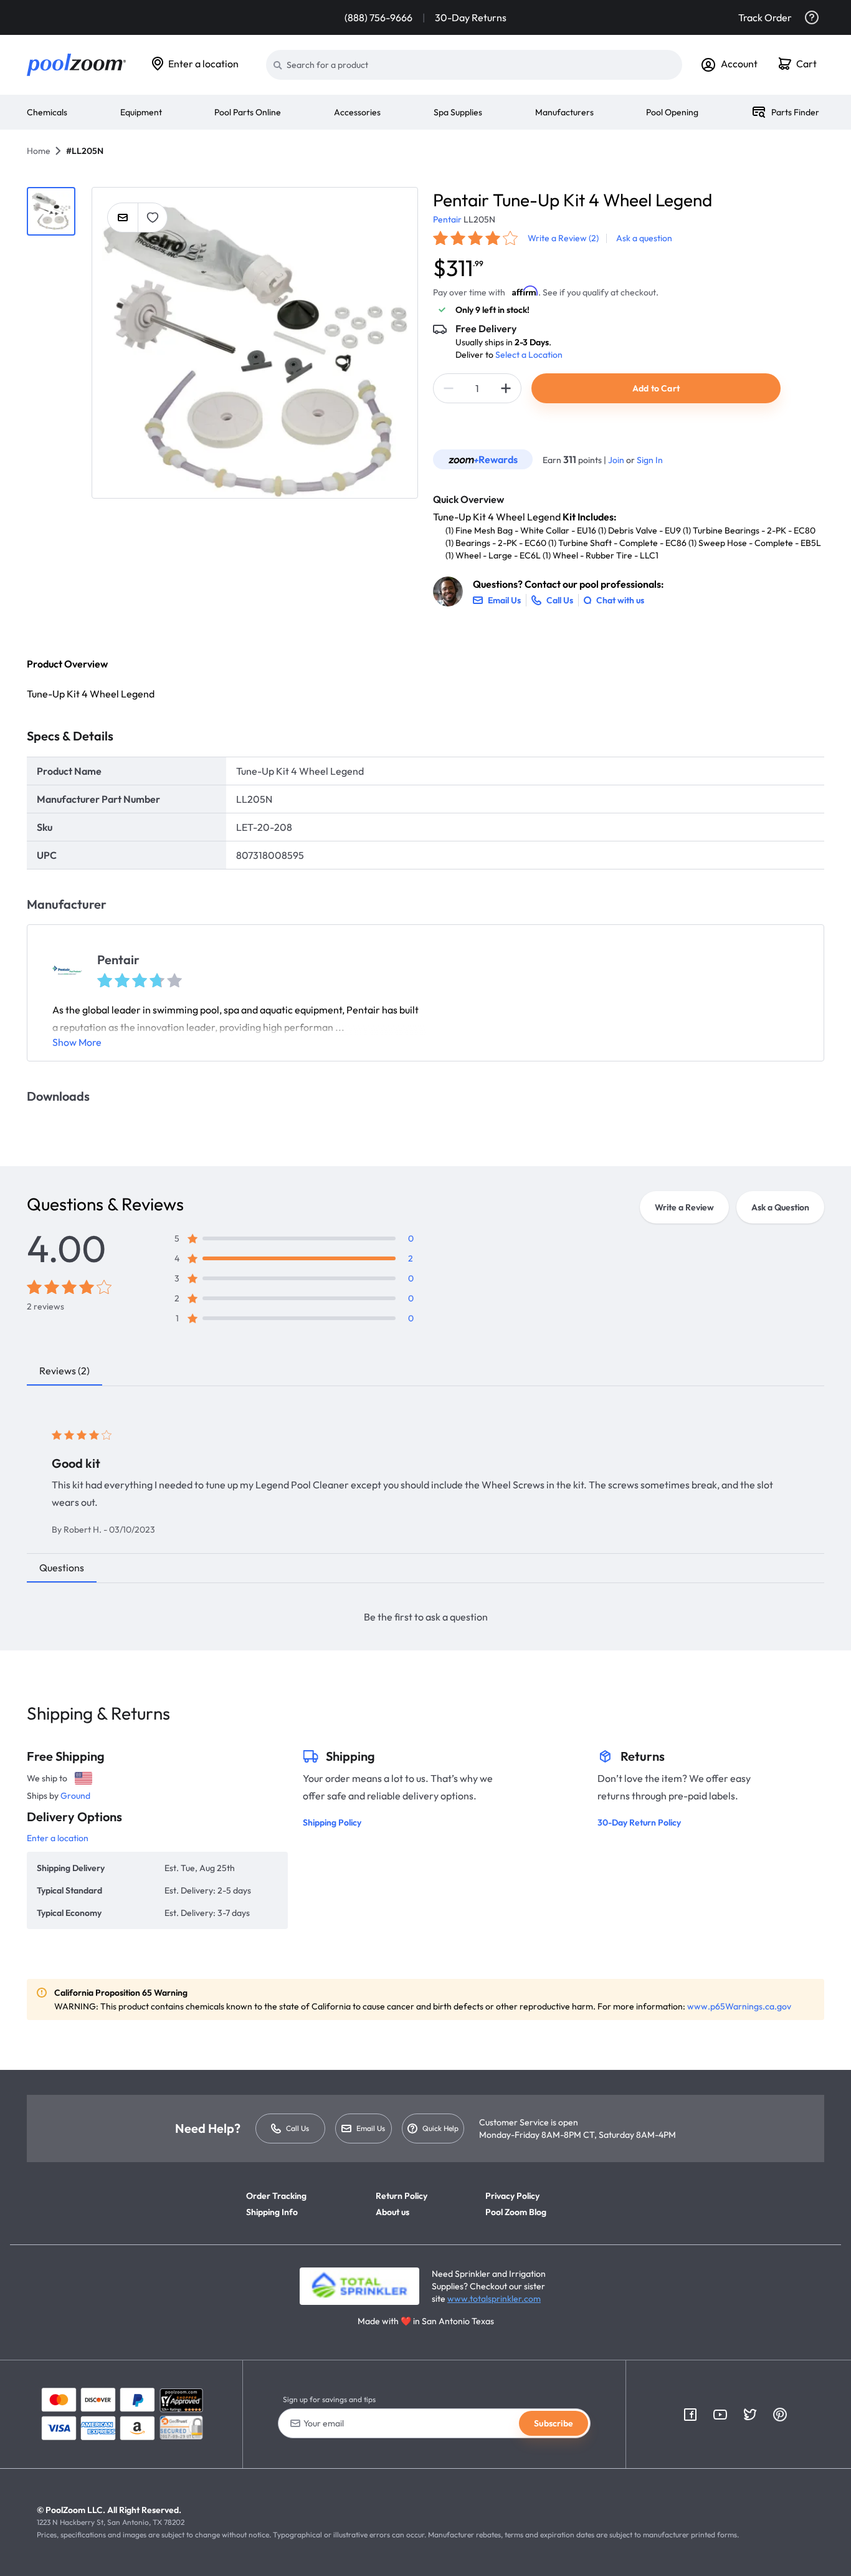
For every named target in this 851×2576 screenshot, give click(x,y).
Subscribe (554, 2423)
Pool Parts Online (248, 112)
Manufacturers (564, 112)
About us (392, 2212)
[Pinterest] (780, 2415)
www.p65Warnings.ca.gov (739, 2006)
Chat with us (620, 600)
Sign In (650, 460)
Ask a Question (780, 1207)
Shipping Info (272, 2212)
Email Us (371, 2128)
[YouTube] (720, 2415)
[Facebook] (690, 2415)
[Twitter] (750, 2415)
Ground (75, 1796)
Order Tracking (276, 2196)
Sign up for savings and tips (329, 2399)
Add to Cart (656, 388)
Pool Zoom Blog (516, 2212)
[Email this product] (123, 218)
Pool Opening (672, 112)
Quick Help (440, 2128)
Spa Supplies (458, 112)
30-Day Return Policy (639, 1822)
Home (39, 151)
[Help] (812, 17)
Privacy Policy (512, 2196)
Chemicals (47, 112)
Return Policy (402, 2196)
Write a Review (684, 1207)
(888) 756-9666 (378, 17)
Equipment (141, 112)
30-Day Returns (471, 17)
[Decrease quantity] (449, 388)
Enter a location (203, 64)
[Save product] (153, 218)
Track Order (765, 17)
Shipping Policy (332, 1822)
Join (617, 460)
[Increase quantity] (506, 388)
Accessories (357, 112)
